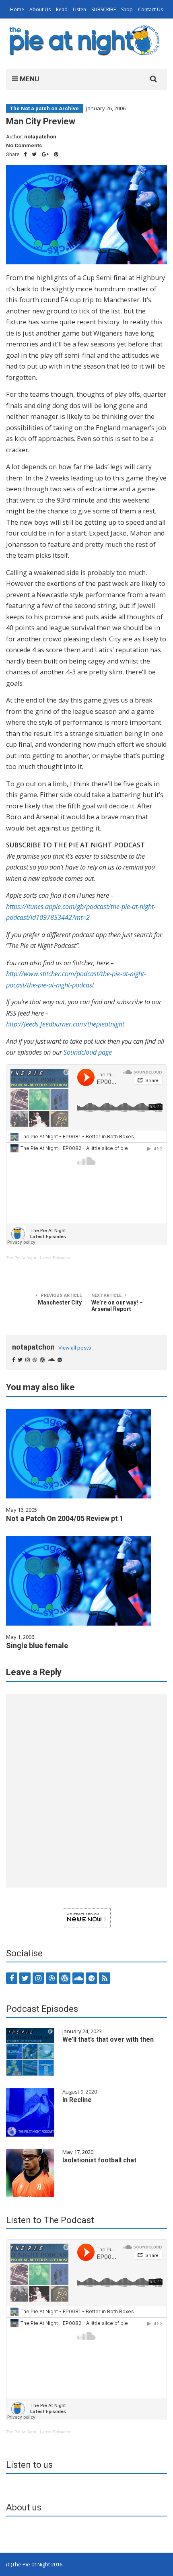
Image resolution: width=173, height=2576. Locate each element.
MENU (29, 79)
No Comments (24, 145)
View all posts (75, 1348)
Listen (79, 9)
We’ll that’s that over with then (108, 2039)
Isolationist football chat (99, 2160)
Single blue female (37, 1646)
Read (62, 9)
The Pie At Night (21, 1258)
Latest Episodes (55, 1258)
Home (17, 9)
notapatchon (40, 137)
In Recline (77, 2100)
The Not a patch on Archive (44, 108)
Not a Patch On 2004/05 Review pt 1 (65, 1518)
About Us (40, 9)
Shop (127, 9)
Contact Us (150, 9)
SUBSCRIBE (104, 9)
